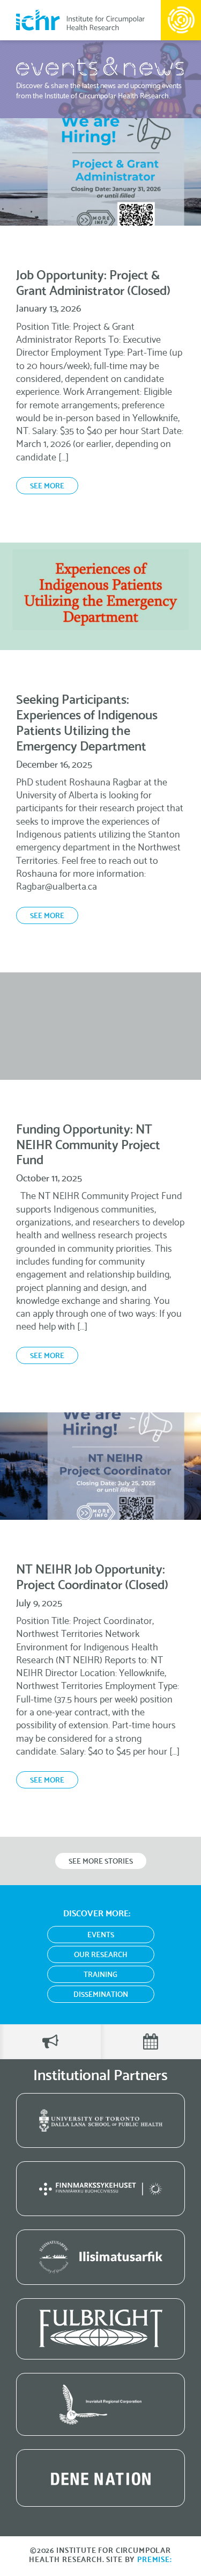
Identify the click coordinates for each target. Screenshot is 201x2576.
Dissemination (101, 1995)
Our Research (101, 1955)
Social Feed (50, 2042)
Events (101, 1935)
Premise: (155, 2560)
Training (100, 1975)
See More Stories (101, 1862)
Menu (181, 20)
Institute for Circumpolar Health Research (80, 20)
